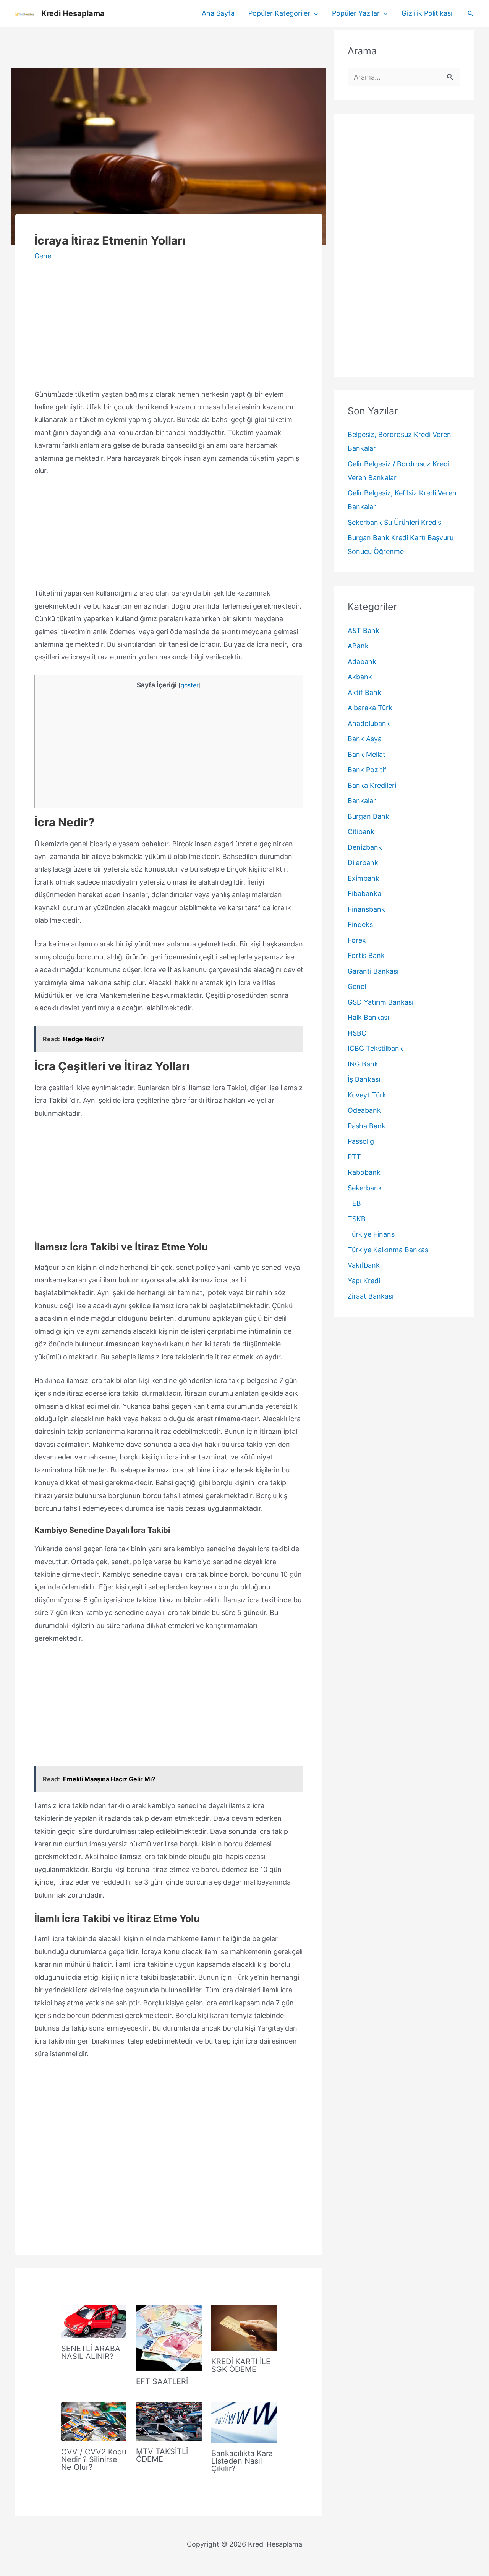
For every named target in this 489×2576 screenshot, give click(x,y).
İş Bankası (364, 1079)
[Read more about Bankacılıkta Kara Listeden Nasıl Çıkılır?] (244, 2421)
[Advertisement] (169, 47)
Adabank (362, 661)
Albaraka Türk (370, 708)
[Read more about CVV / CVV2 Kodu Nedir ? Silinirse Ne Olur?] (94, 2421)
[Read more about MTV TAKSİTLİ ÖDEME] (169, 2421)
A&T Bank (364, 631)
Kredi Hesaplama (73, 13)
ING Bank (363, 1064)
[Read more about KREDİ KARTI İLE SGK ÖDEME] (244, 2327)
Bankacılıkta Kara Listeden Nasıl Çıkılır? (242, 2461)
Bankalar (362, 801)
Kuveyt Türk (367, 1095)
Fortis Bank (366, 955)
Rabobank (364, 1172)
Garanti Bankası (373, 971)
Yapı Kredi (364, 1281)
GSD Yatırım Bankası (381, 1002)
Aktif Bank (364, 692)
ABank (358, 646)
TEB (354, 1203)
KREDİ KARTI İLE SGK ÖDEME (241, 2365)
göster (190, 685)
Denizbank (365, 847)
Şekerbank (365, 1188)
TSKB (357, 1219)
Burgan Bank (368, 816)
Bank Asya (365, 739)
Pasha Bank (367, 1126)
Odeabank (364, 1110)
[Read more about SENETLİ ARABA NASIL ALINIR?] (94, 2321)
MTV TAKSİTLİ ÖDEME (162, 2455)
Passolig (361, 1141)
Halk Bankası (368, 1017)
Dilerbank (363, 863)
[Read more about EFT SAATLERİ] (169, 2337)
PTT (354, 1157)
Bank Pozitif (367, 770)
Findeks (360, 924)
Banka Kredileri (372, 785)
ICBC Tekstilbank (375, 1048)
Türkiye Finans (371, 1234)
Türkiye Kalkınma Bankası (389, 1250)
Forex (357, 940)
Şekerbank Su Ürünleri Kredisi (395, 522)
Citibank (361, 832)
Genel (44, 256)
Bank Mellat (367, 754)
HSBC (357, 1033)
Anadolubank (369, 723)
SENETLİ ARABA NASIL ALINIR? (91, 2352)
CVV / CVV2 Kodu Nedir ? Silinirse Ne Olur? (94, 2459)
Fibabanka (364, 894)
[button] (314, 13)
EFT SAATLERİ (162, 2381)
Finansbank (366, 909)
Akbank (360, 677)
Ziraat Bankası (371, 1296)
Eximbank (364, 878)
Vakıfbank (364, 1265)
